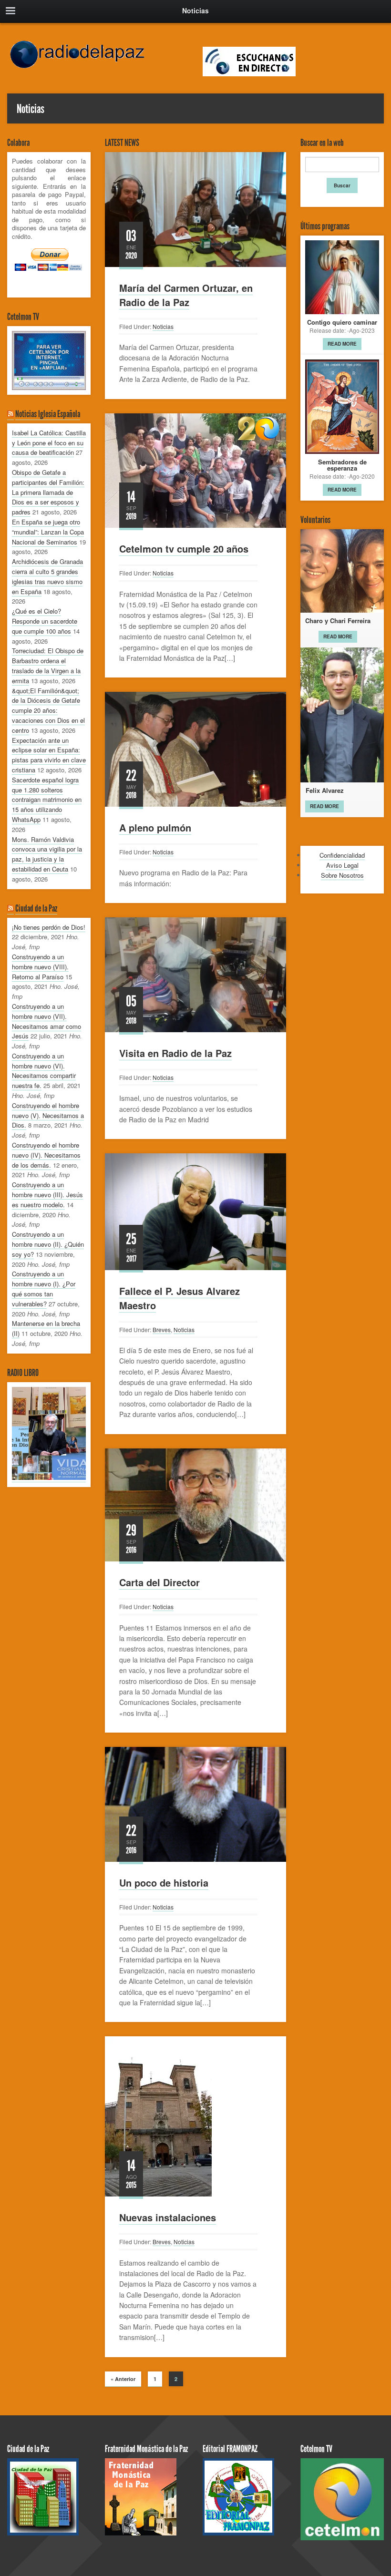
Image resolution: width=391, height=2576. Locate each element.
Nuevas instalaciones (168, 2217)
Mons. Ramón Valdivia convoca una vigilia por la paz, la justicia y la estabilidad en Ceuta (47, 854)
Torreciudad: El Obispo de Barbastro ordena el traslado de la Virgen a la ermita (48, 665)
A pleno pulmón (155, 827)
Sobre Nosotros (342, 875)
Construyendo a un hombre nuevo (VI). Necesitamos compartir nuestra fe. (44, 1071)
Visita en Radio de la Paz (175, 1053)
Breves (162, 1329)
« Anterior (123, 2379)
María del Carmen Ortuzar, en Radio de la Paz (186, 295)
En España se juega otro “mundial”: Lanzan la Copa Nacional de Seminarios (48, 532)
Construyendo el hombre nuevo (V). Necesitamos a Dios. (48, 1115)
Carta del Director (159, 1582)
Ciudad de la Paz (36, 908)
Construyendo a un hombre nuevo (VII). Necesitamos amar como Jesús (46, 1021)
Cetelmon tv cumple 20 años (184, 549)
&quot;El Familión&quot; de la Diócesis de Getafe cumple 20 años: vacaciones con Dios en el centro (48, 710)
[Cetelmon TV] (49, 360)
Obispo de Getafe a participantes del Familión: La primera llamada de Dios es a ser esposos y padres (48, 492)
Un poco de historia (164, 1883)
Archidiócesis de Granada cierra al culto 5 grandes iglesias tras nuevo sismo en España (47, 576)
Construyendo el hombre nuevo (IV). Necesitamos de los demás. (46, 1155)
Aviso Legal (342, 865)
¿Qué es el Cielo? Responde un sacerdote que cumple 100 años (45, 621)
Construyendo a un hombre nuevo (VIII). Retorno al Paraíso (40, 967)
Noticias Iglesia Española (48, 414)
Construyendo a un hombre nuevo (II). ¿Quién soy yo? (48, 1244)
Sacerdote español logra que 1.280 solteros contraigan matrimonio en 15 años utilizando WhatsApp (47, 800)
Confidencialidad (342, 855)
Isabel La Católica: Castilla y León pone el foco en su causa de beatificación (49, 443)
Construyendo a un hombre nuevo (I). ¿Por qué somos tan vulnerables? (44, 1288)
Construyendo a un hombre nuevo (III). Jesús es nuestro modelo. (47, 1195)
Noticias (163, 326)
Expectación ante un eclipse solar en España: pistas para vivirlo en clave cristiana (49, 755)
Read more (342, 344)
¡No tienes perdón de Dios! (49, 927)
